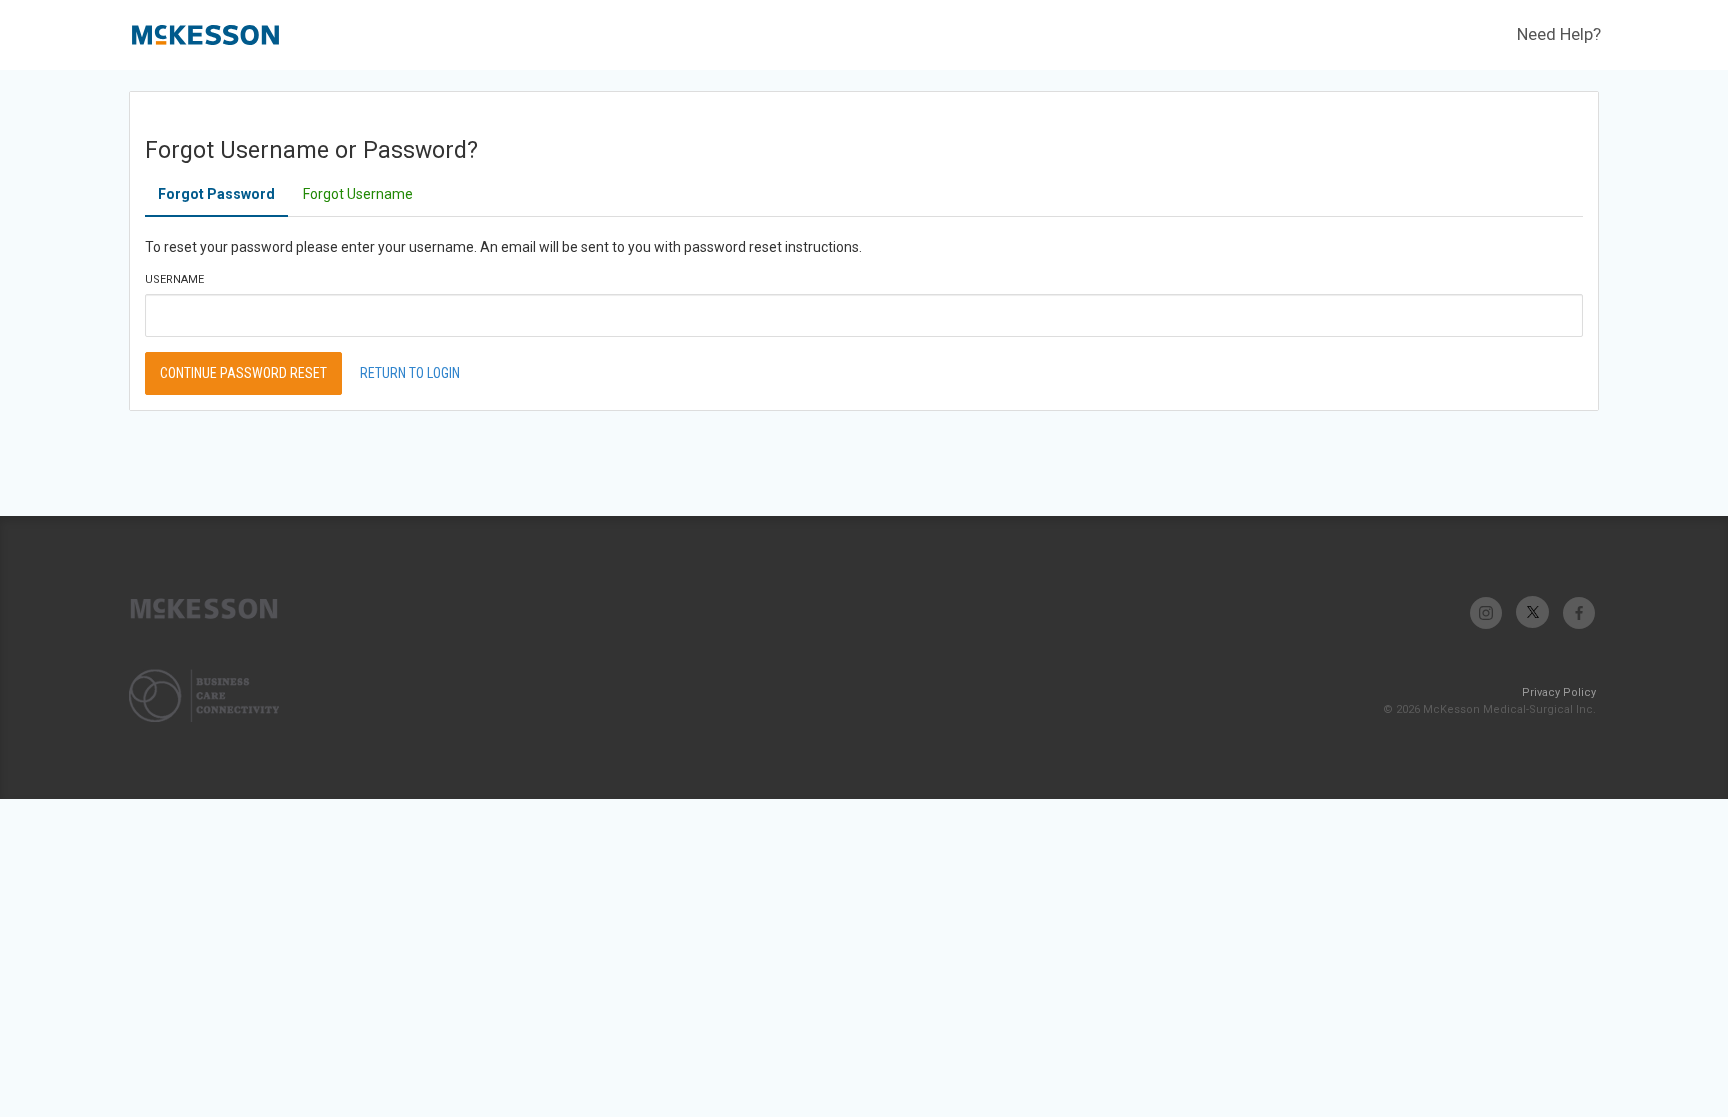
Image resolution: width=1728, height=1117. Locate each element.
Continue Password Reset (243, 373)
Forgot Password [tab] (216, 194)
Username (174, 279)
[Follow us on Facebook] (1578, 612)
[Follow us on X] (1532, 612)
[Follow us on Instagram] (1486, 612)
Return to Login (410, 373)
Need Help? (1559, 34)
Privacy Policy (1559, 692)
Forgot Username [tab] (358, 194)
